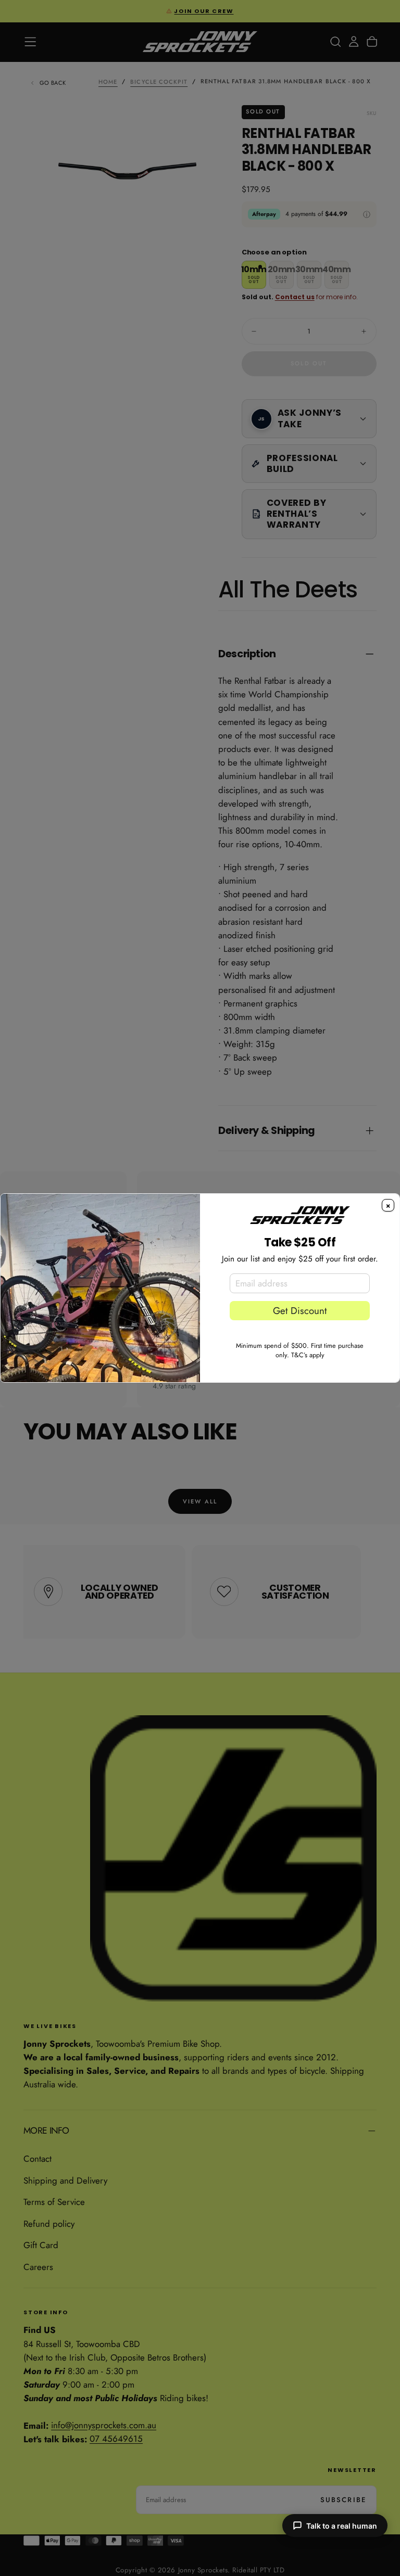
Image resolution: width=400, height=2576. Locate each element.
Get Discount (300, 1311)
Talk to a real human (342, 2526)
